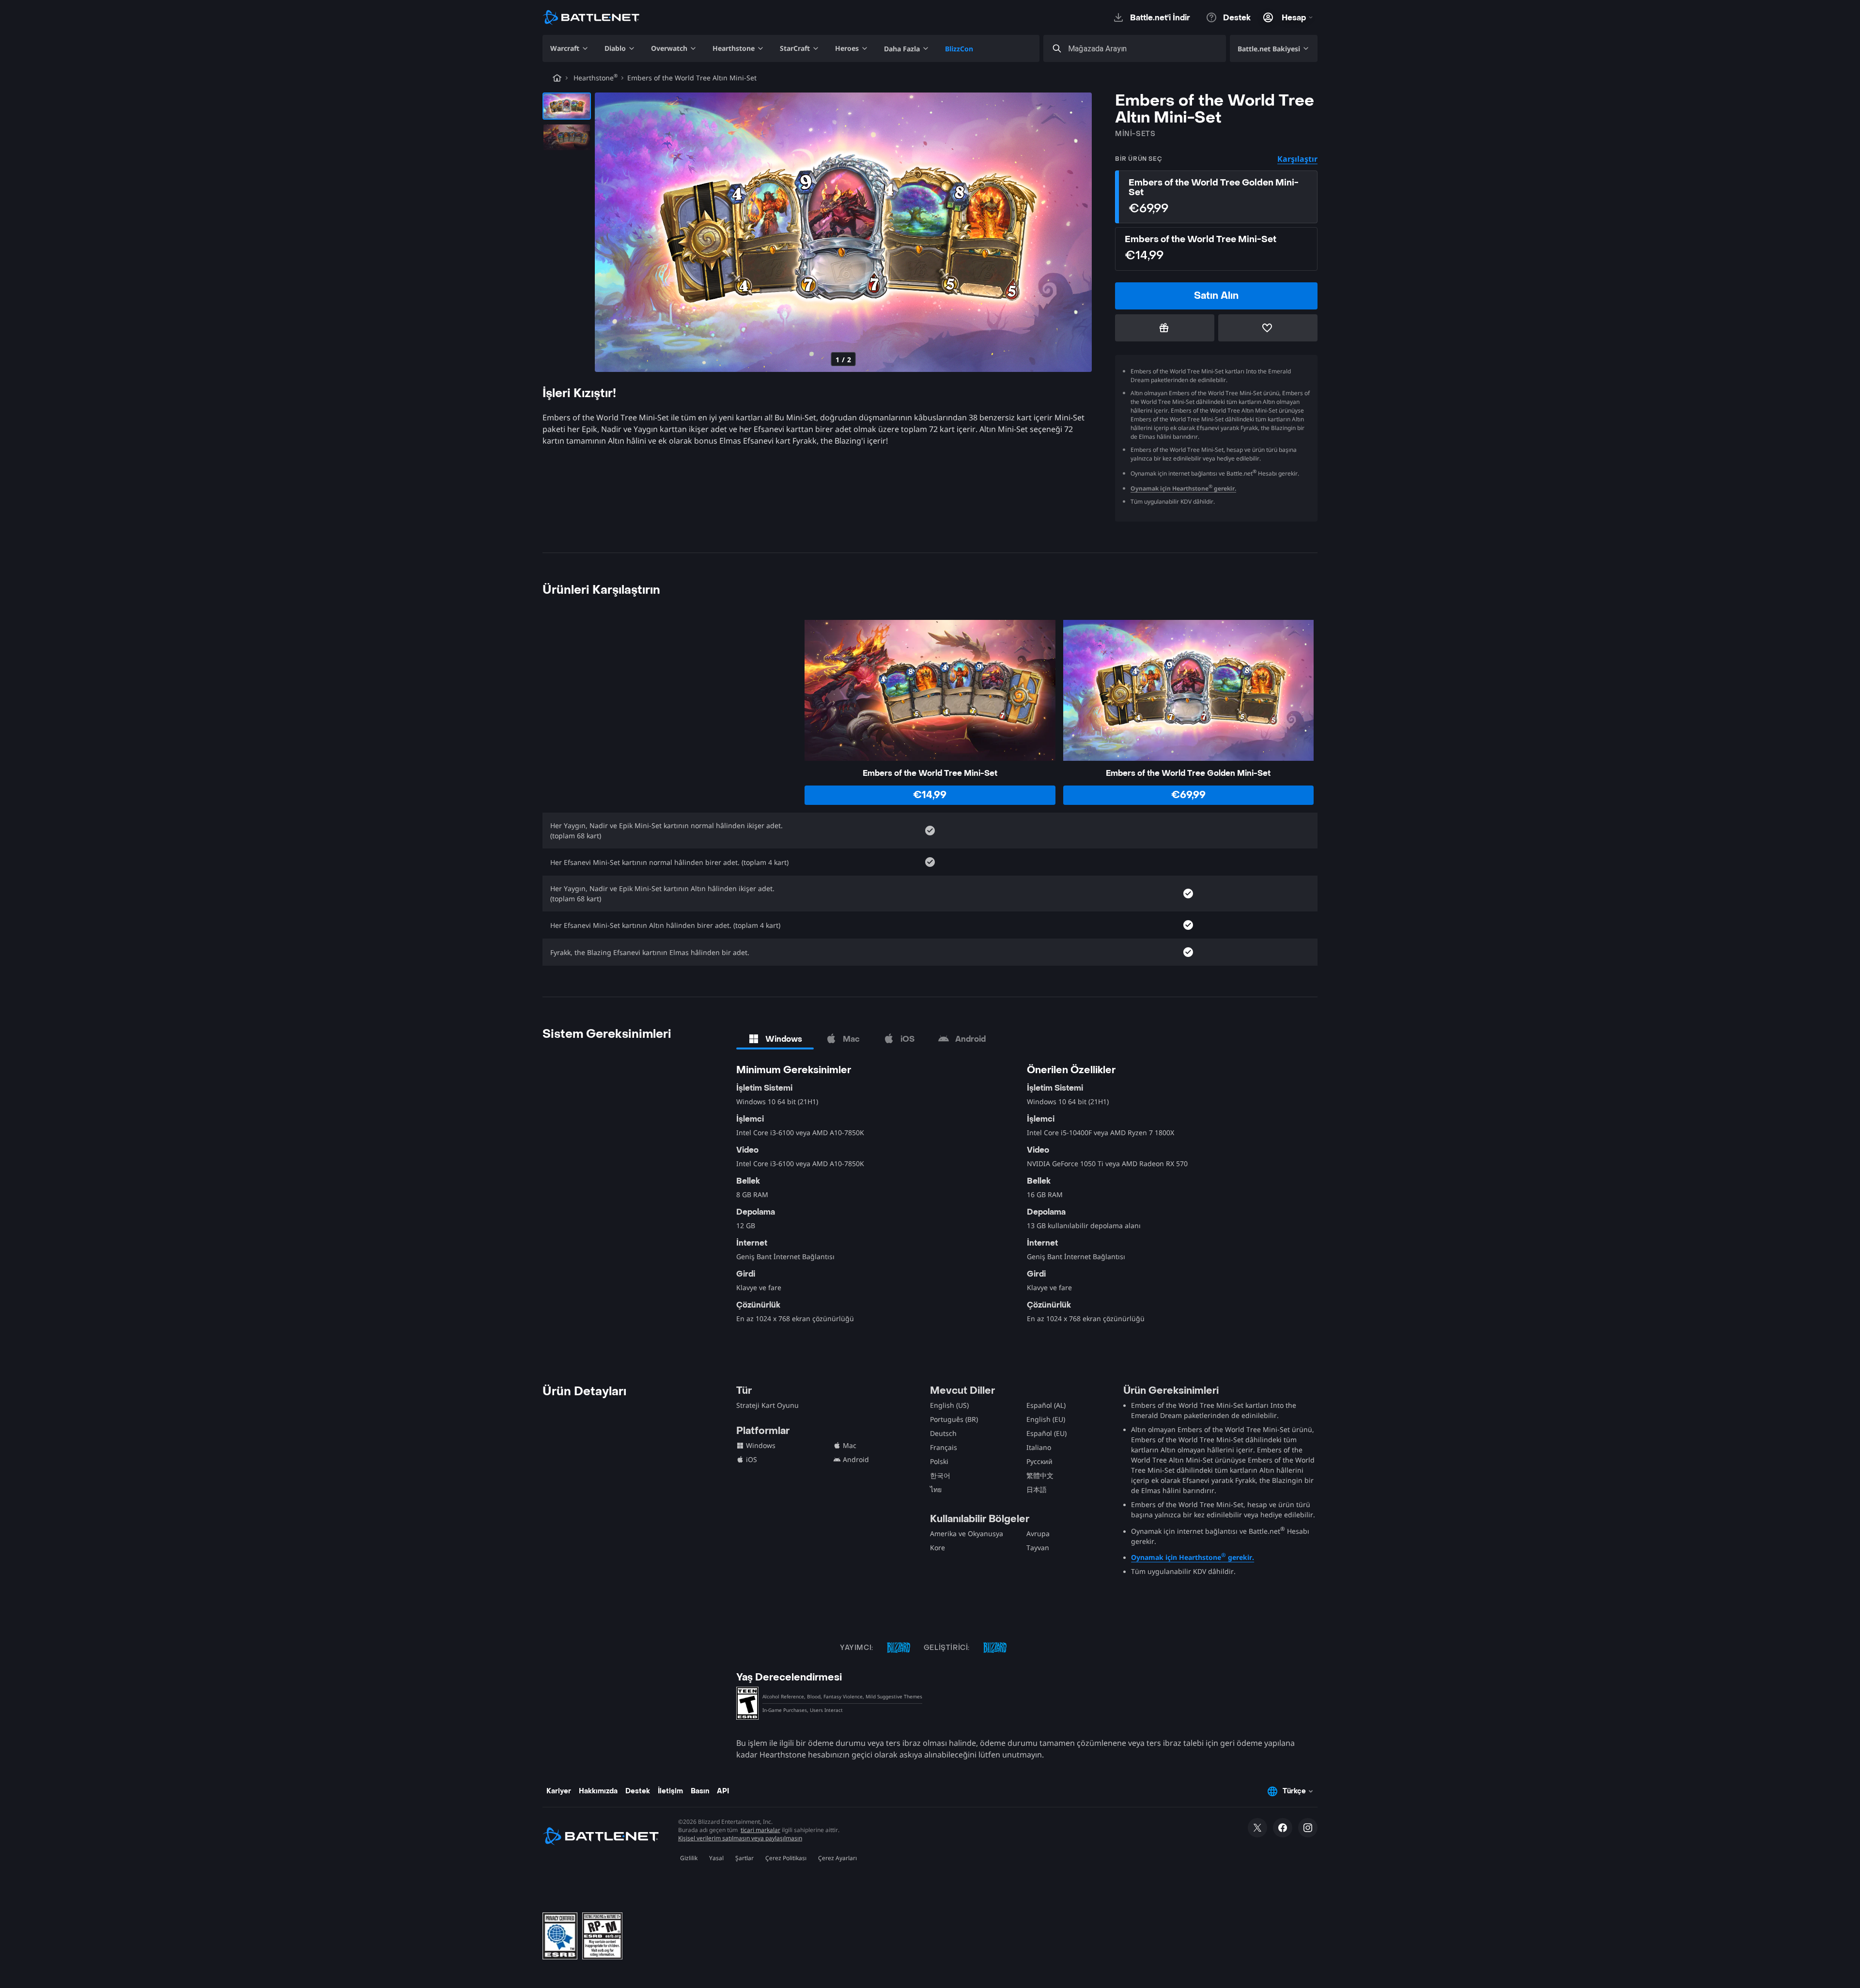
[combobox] (1143, 49)
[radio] (1216, 197)
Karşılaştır (1297, 159)
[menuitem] (570, 48)
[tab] (775, 1039)
